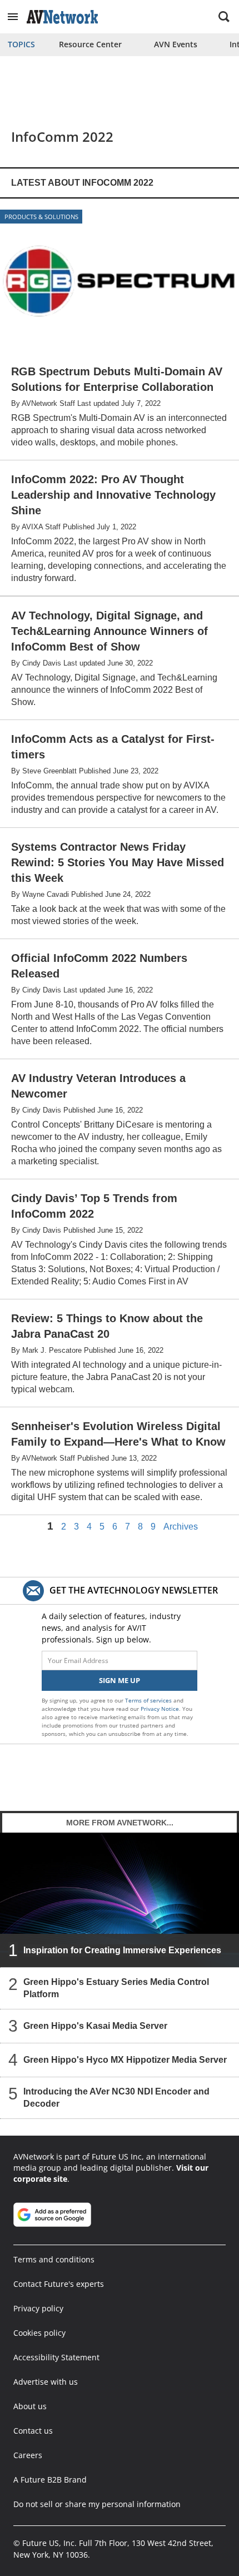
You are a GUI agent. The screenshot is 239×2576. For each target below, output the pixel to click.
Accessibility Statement (56, 2357)
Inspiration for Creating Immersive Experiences (122, 1950)
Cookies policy (39, 2333)
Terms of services (149, 1700)
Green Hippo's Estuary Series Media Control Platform (116, 1988)
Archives (181, 1527)
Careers (28, 2455)
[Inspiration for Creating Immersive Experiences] (120, 1900)
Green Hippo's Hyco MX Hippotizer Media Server (125, 2060)
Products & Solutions (41, 217)
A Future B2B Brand (50, 2480)
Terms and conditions (54, 2259)
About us (30, 2406)
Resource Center (90, 44)
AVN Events (176, 44)
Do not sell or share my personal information (97, 2504)
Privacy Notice (160, 1709)
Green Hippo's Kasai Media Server (95, 2026)
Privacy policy (38, 2308)
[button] (13, 17)
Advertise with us (46, 2382)
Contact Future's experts (59, 2284)
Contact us (33, 2431)
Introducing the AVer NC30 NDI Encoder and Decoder (116, 2098)
